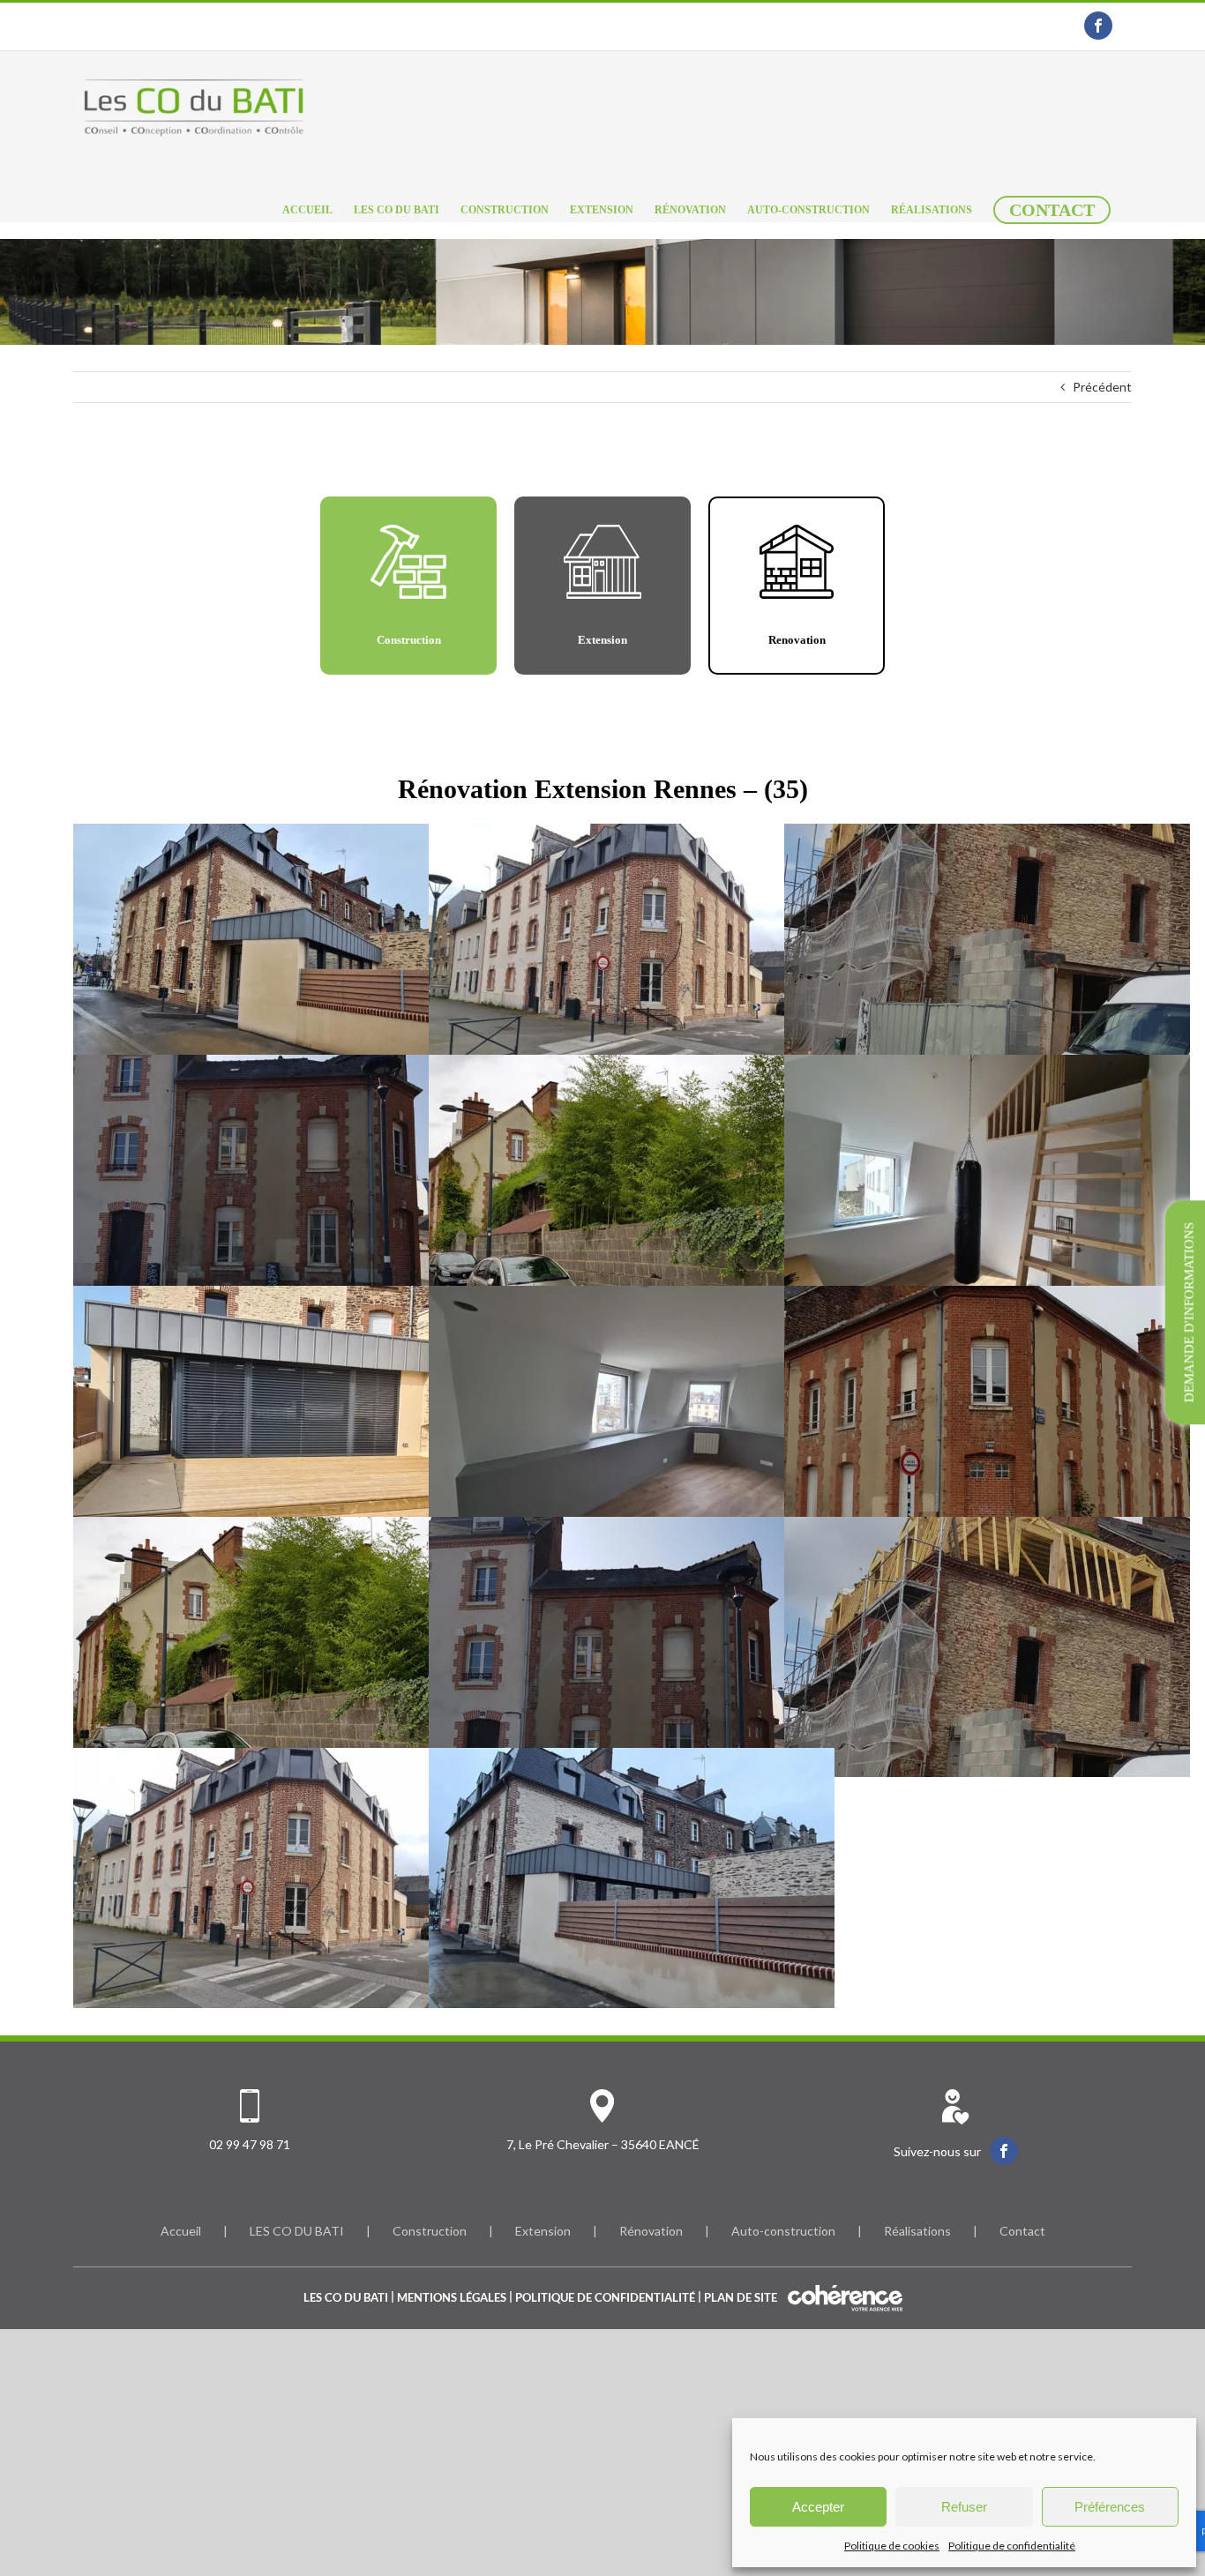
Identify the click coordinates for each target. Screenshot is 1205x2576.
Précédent (1102, 387)
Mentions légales (452, 2297)
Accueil (181, 2231)
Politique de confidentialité (1012, 2546)
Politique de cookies (892, 2546)
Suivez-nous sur (937, 2151)
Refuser (964, 2507)
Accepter (818, 2507)
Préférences (1110, 2507)
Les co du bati (346, 2297)
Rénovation (651, 2231)
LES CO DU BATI (297, 2231)
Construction (430, 2231)
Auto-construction (783, 2231)
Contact (1022, 2231)
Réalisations (917, 2231)
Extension (543, 2231)
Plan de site (741, 2297)
